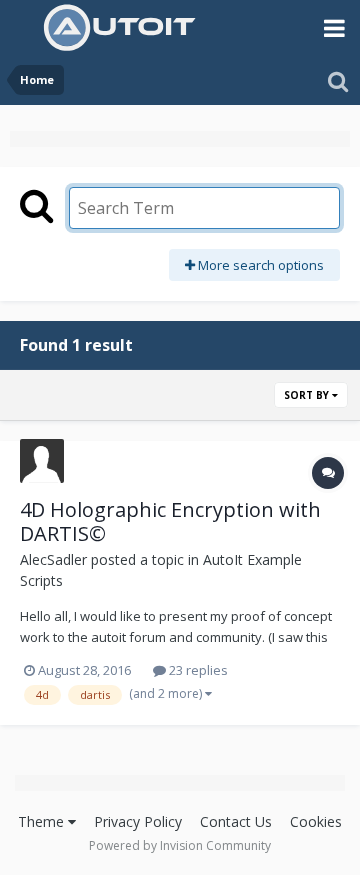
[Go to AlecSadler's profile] (42, 461)
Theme (43, 821)
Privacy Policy (138, 821)
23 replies (197, 670)
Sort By (308, 395)
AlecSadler (53, 559)
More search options (259, 265)
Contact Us (236, 821)
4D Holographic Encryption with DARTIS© (170, 521)
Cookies (316, 821)
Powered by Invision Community (180, 845)
